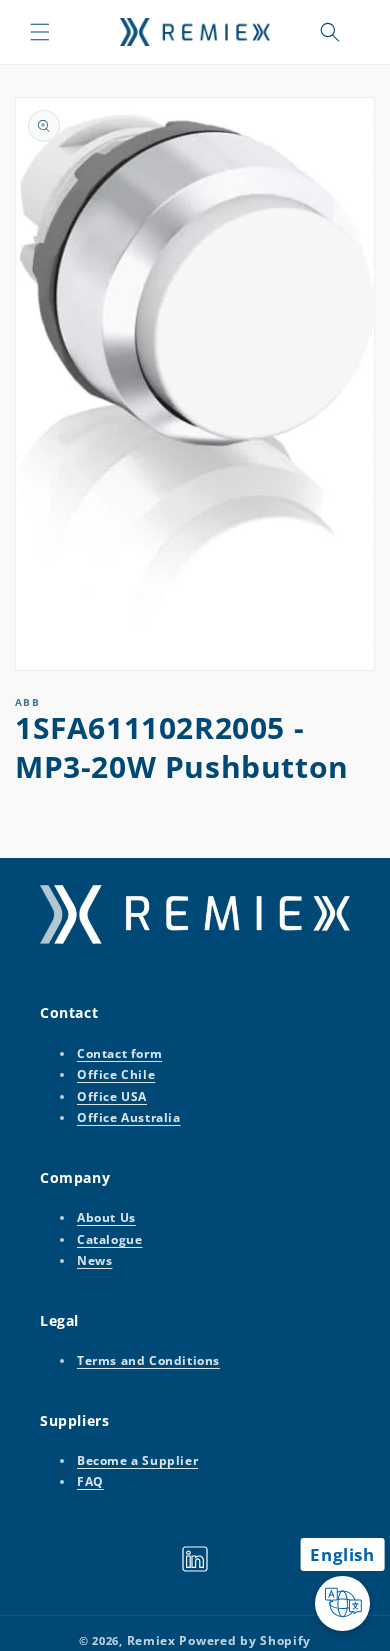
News (94, 1260)
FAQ (90, 1481)
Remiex (151, 1640)
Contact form (119, 1053)
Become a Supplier (137, 1460)
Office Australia (129, 1117)
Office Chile (116, 1074)
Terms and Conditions (148, 1360)
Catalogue (109, 1239)
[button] (40, 32)
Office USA (112, 1096)
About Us (106, 1217)
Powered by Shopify (245, 1640)
